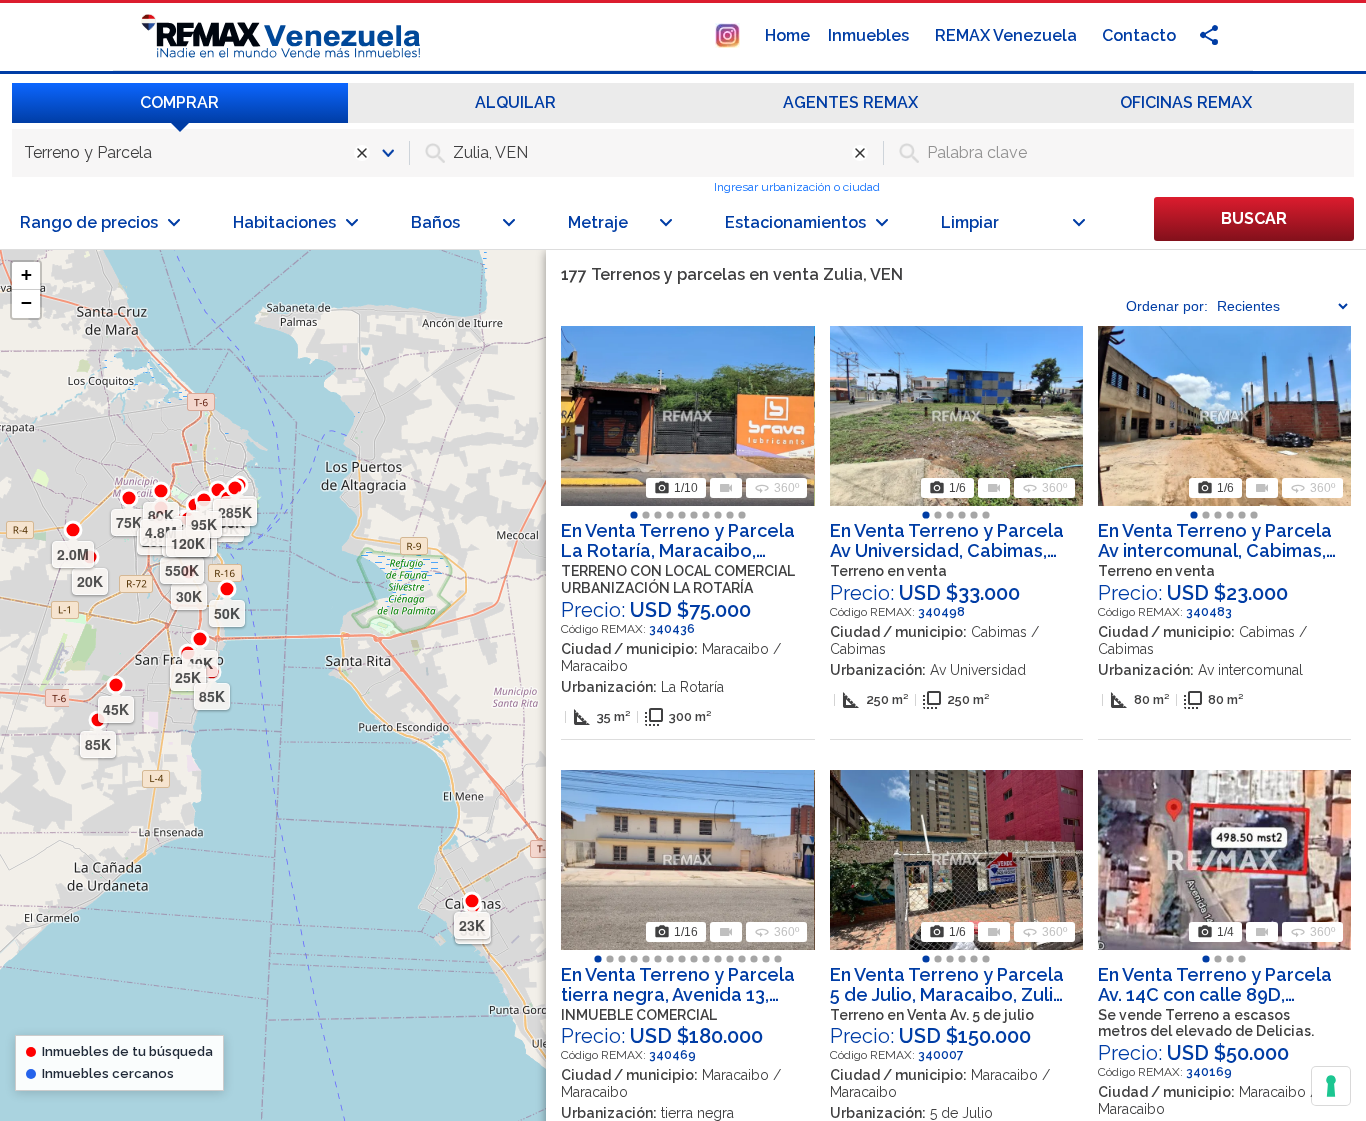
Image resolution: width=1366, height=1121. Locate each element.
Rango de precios (89, 222)
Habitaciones (284, 222)
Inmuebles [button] (870, 35)
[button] (26, 276)
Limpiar (970, 222)
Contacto (1139, 35)
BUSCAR (1254, 218)
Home (787, 35)
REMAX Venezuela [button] (1008, 35)
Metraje (598, 222)
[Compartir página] (727, 34)
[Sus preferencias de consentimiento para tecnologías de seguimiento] (1331, 1086)
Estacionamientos (795, 222)
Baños (435, 222)
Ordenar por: (1167, 306)
